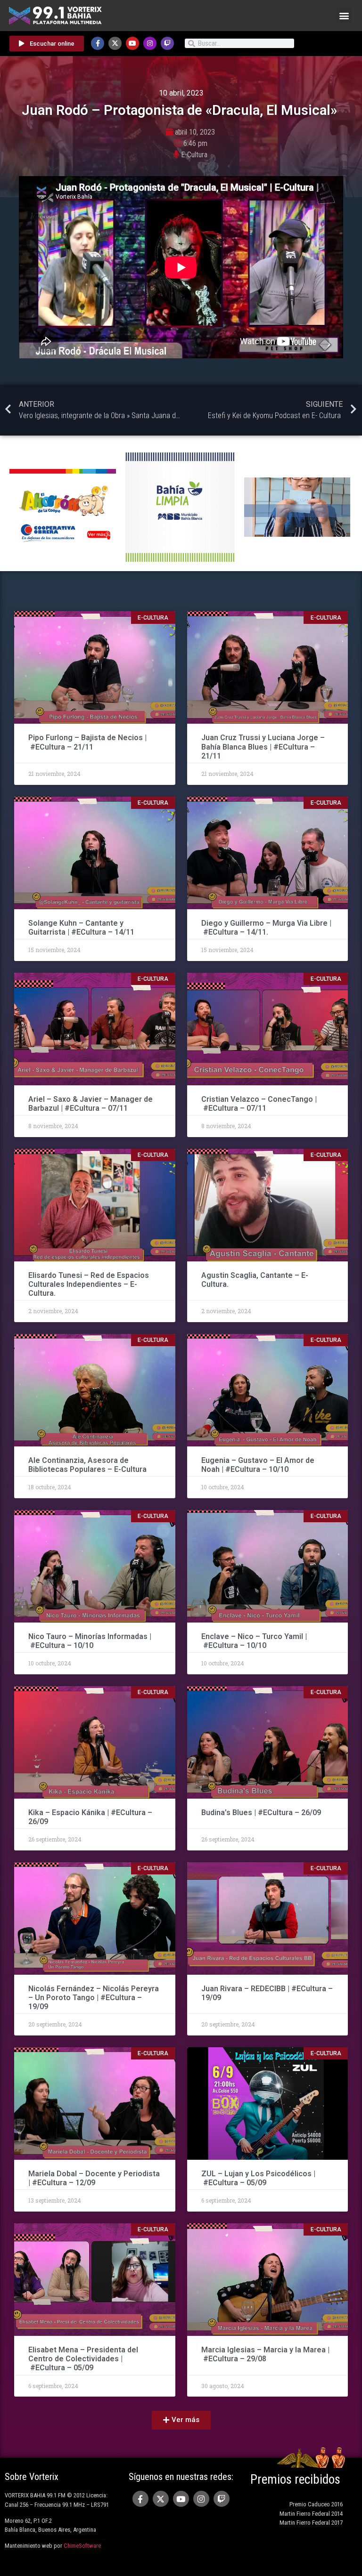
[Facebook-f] (98, 43)
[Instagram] (150, 43)
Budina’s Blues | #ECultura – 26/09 (262, 1813)
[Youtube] (132, 43)
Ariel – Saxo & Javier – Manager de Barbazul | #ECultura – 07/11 (90, 1104)
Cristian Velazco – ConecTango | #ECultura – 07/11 (259, 1104)
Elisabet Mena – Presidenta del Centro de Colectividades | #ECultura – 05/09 (83, 2359)
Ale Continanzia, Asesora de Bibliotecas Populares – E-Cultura (87, 1465)
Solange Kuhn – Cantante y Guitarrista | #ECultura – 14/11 (81, 928)
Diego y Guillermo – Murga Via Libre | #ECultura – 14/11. (266, 928)
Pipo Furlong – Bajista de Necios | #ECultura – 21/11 (87, 742)
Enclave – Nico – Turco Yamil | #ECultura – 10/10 (254, 1641)
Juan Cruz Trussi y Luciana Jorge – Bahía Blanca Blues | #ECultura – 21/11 (263, 747)
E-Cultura (194, 155)
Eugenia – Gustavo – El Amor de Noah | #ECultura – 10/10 (258, 1465)
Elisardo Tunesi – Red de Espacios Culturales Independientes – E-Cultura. (89, 1284)
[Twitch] (167, 43)
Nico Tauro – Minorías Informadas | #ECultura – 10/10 (90, 1641)
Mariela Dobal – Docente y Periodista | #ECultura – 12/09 (94, 2178)
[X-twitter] (115, 43)
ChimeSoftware (82, 2546)
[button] (344, 15)
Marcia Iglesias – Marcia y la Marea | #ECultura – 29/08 (265, 2354)
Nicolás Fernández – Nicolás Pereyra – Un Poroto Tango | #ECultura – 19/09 (94, 1998)
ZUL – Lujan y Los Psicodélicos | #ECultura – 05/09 (258, 2178)
